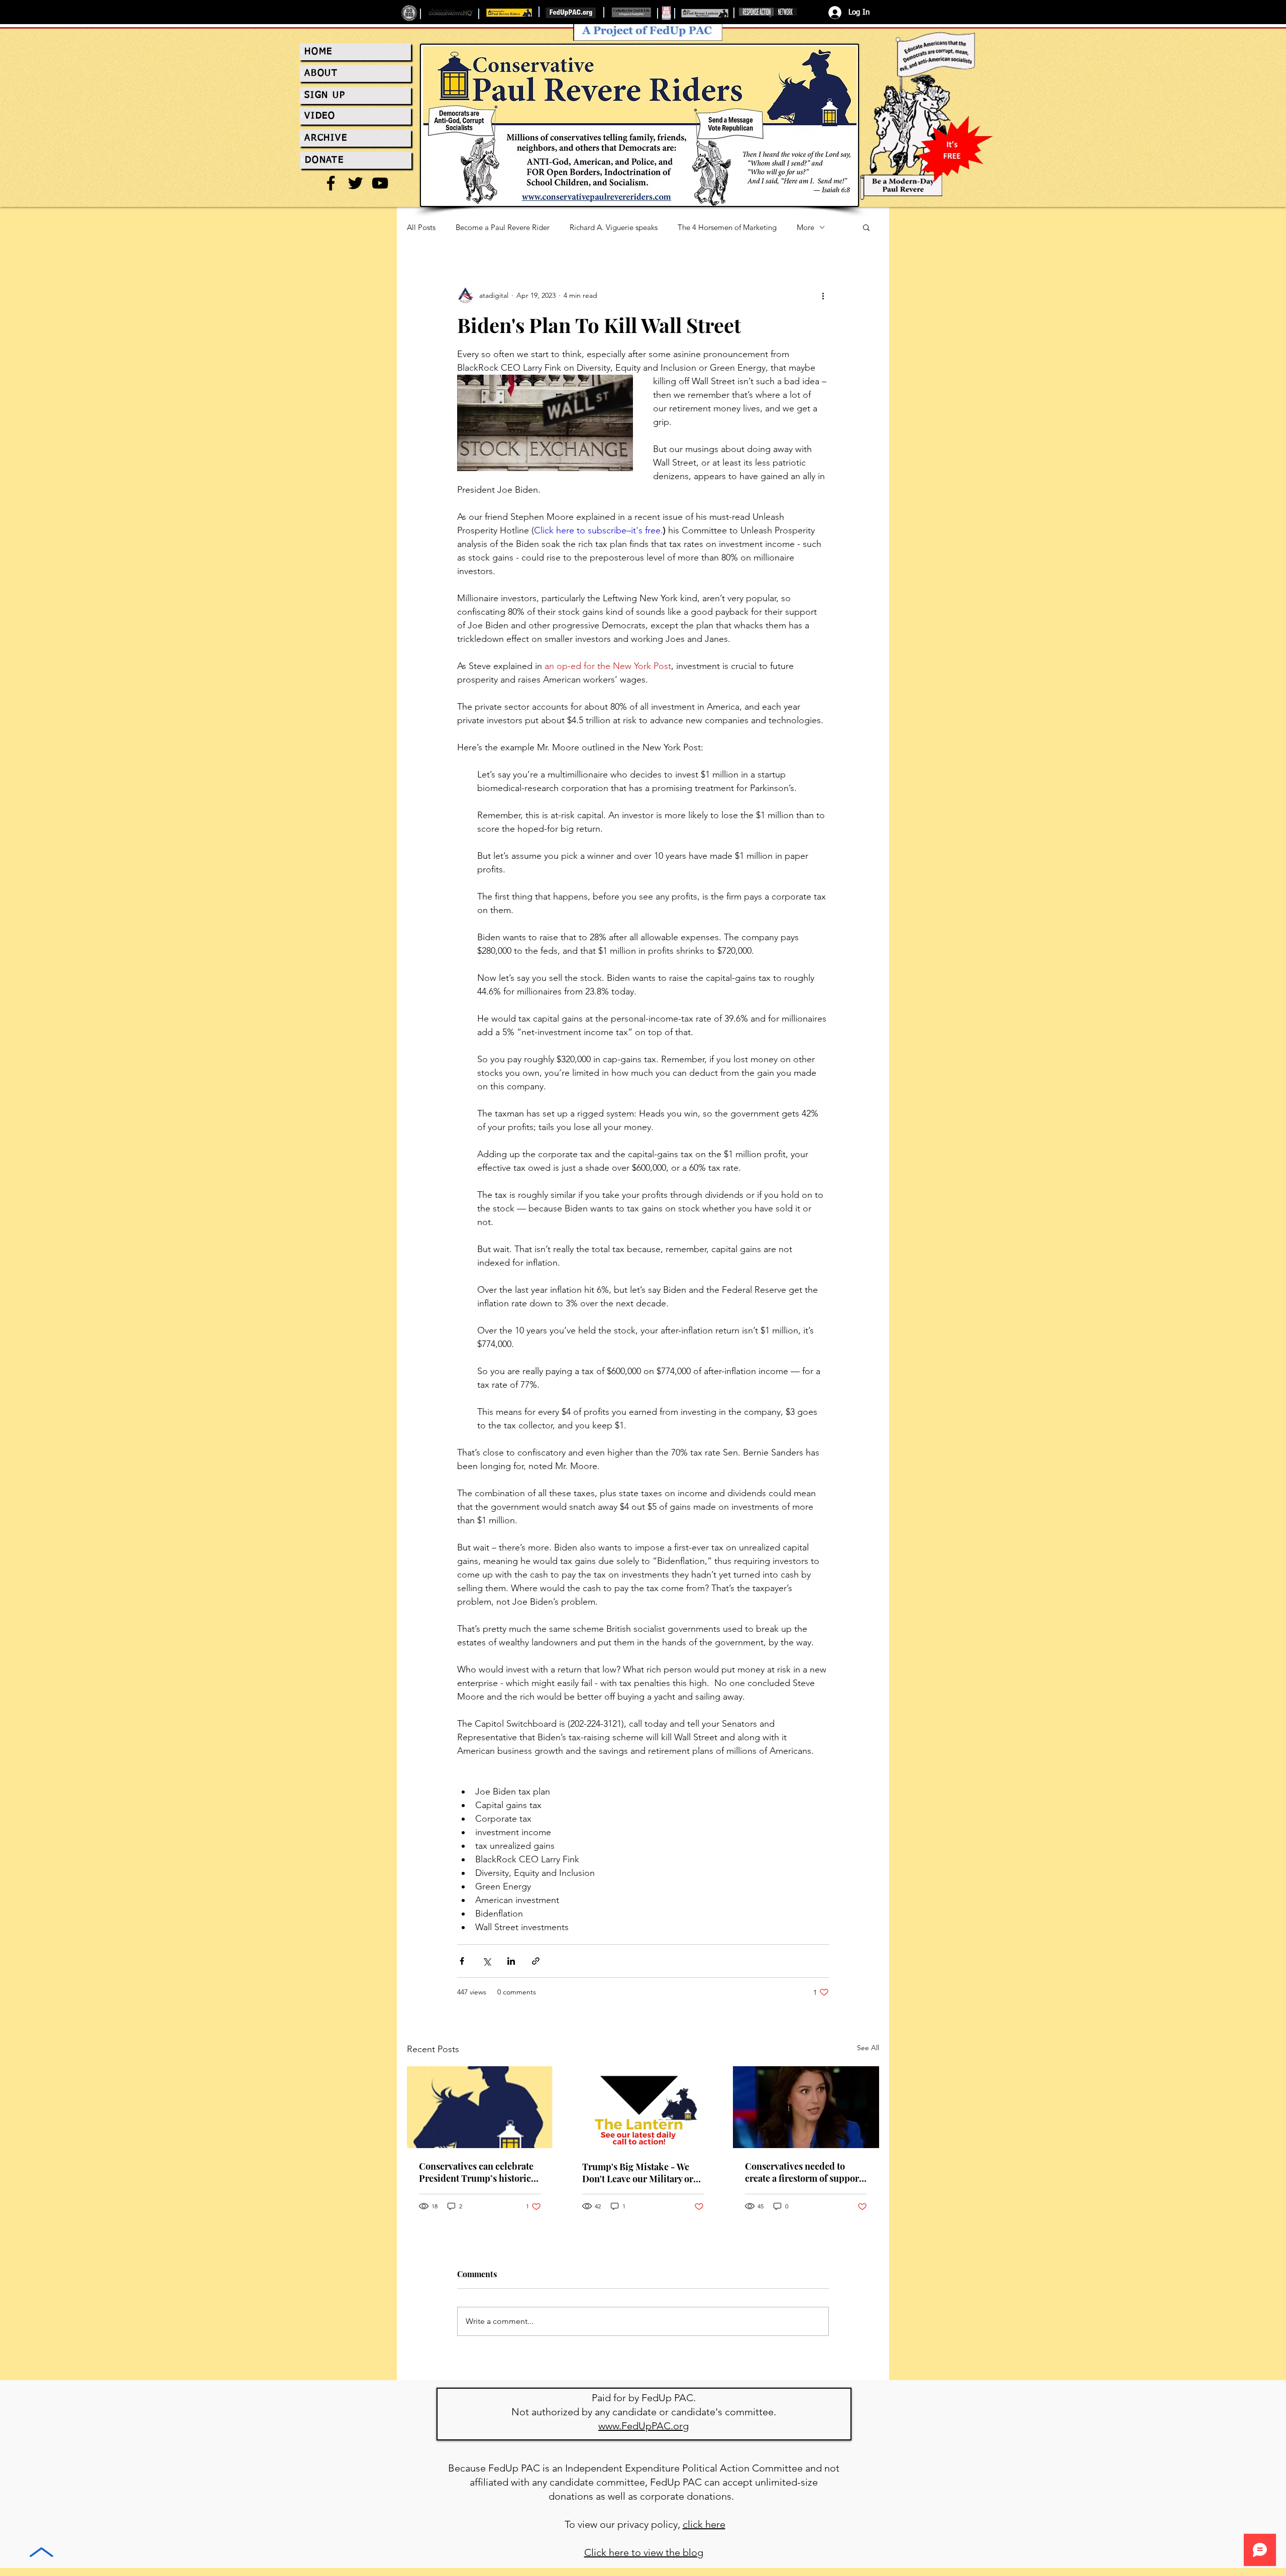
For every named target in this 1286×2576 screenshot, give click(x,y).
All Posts (421, 227)
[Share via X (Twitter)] (487, 1961)
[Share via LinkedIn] (511, 1961)
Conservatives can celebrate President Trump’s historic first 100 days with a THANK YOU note (477, 2172)
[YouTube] (380, 183)
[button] (866, 227)
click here (704, 2524)
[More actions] (823, 295)
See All (868, 2048)
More (806, 227)
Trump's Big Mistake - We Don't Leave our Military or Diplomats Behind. (638, 2173)
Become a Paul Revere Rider (503, 227)
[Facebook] (331, 183)
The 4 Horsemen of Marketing (727, 227)
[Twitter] (355, 183)
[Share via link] (536, 1961)
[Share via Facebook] (462, 1961)
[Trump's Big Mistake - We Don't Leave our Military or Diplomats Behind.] (643, 2107)
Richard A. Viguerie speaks (614, 227)
